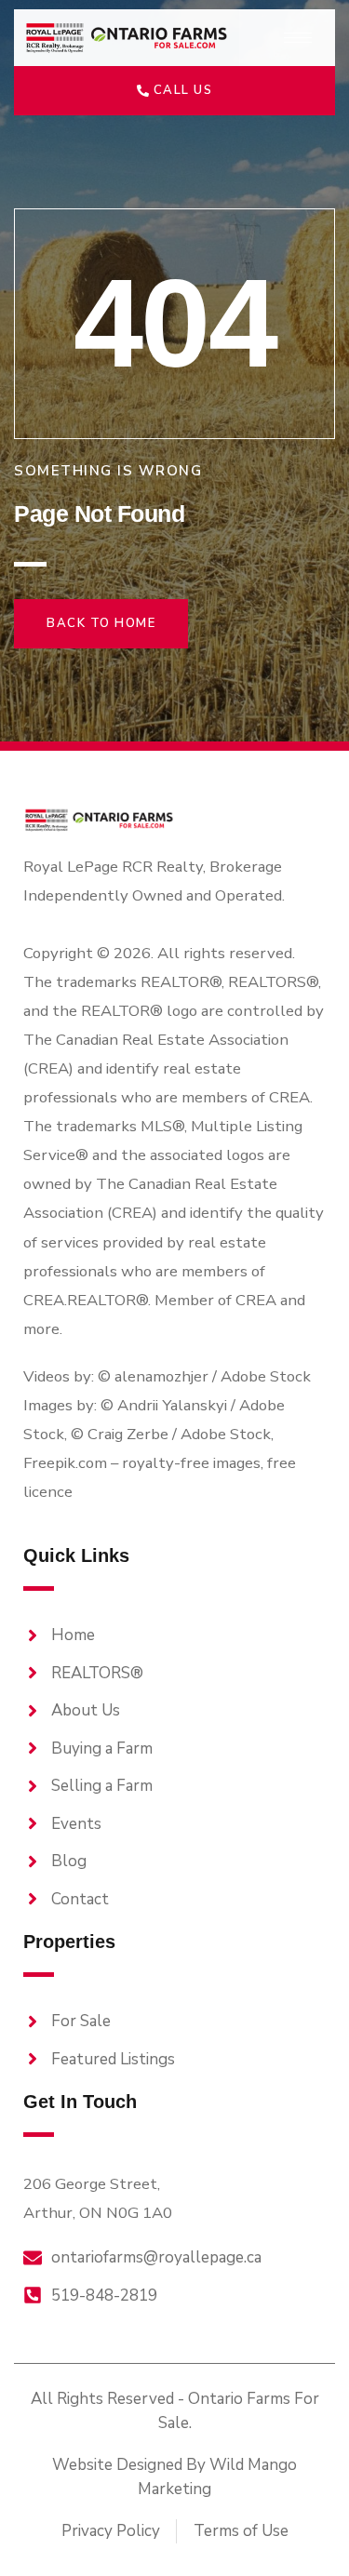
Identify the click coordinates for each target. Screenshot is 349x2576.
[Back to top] (302, 2529)
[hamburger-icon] (298, 38)
